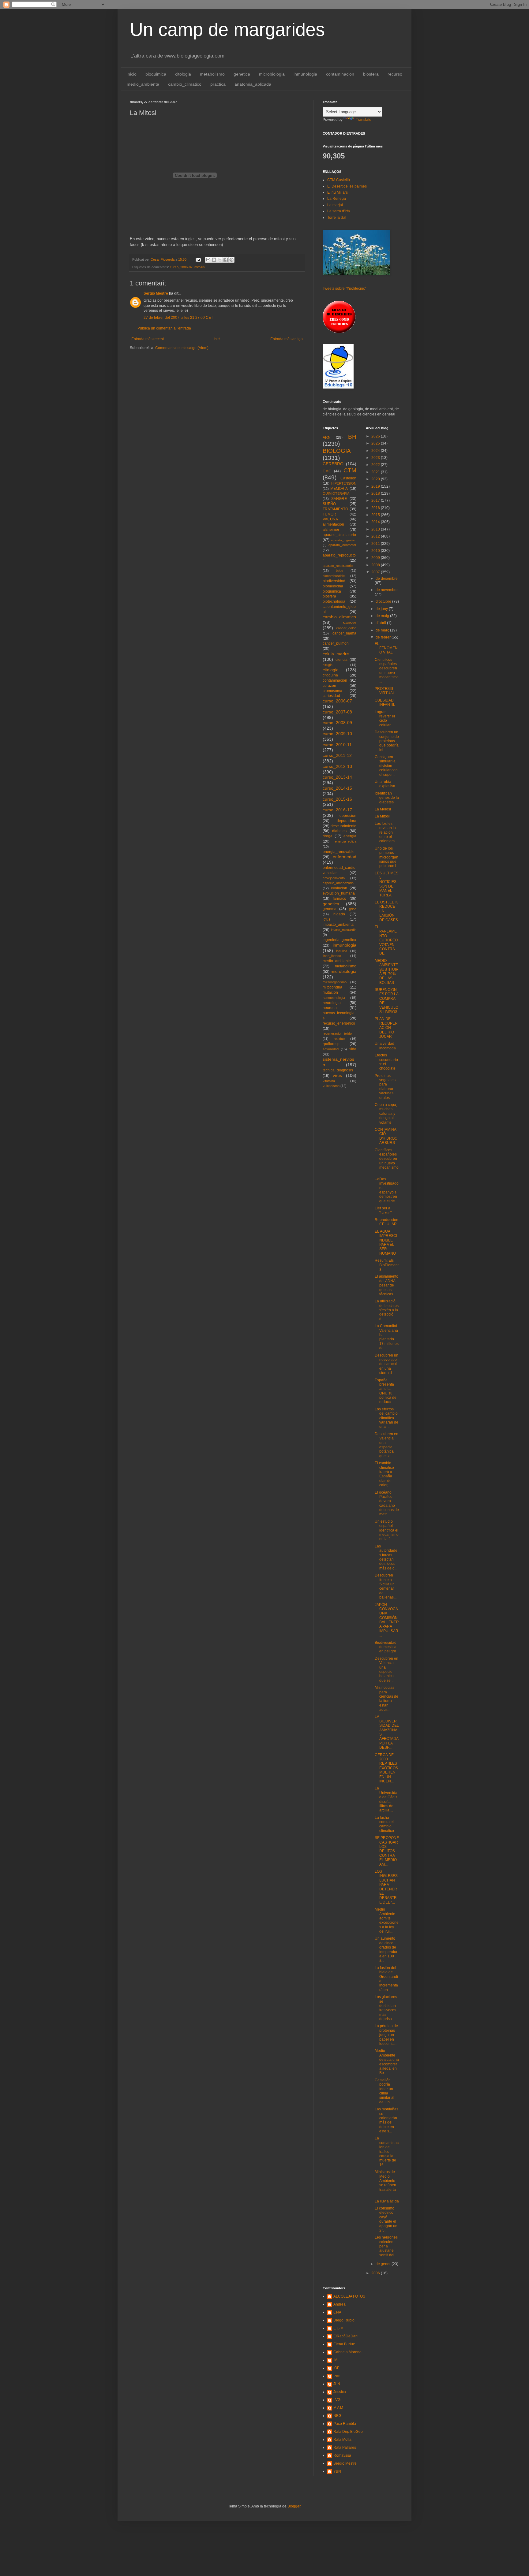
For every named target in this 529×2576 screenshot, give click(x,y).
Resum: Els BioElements (387, 1265)
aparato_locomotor (342, 545)
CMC (327, 471)
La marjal (335, 205)
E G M (338, 2328)
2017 (376, 501)
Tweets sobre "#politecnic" (344, 288)
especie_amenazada (338, 883)
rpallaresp (331, 1044)
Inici (217, 339)
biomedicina (333, 586)
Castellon (348, 478)
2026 (376, 436)
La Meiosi (383, 809)
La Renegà (337, 199)
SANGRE (339, 499)
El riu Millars (338, 192)
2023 (376, 458)
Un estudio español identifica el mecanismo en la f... (387, 1530)
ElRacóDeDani (346, 2336)
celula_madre (336, 654)
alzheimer (331, 530)
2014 (376, 522)
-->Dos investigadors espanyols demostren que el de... (387, 1190)
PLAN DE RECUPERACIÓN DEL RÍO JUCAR (386, 1028)
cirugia (328, 665)
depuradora (347, 821)
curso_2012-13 (337, 766)
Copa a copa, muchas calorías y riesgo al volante (386, 1114)
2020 (376, 479)
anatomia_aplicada (253, 84)
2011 (376, 544)
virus (337, 1075)
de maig (383, 616)
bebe (340, 571)
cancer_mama (344, 633)
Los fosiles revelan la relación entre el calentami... (386, 832)
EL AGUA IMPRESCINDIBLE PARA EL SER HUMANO (386, 1242)
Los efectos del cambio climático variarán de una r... (386, 1418)
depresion (348, 816)
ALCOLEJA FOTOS (349, 2296)
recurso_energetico (339, 1023)
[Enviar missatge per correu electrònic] (198, 259)
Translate (364, 120)
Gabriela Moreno (347, 2352)
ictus (326, 919)
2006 (376, 2273)
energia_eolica (346, 841)
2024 (376, 451)
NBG (337, 2416)
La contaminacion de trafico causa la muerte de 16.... (387, 2151)
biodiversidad (334, 581)
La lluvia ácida (387, 2201)
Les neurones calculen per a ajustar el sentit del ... (386, 2246)
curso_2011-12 (337, 755)
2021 (376, 472)
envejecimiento (334, 878)
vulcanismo (331, 1086)
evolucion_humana (339, 893)
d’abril (381, 623)
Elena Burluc (344, 2344)
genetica (242, 74)
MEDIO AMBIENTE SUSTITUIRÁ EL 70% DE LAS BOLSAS (387, 972)
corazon (329, 686)
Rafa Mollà (342, 2440)
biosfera (371, 74)
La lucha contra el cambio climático (384, 1824)
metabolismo (212, 74)
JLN (337, 2384)
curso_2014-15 (337, 788)
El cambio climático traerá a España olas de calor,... (384, 1474)
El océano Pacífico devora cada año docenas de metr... (387, 1503)
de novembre (387, 590)
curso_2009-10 (337, 734)
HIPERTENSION (344, 483)
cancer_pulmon (336, 643)
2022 (376, 465)
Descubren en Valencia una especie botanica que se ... (386, 1670)
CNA (337, 2312)
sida (353, 1049)
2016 (376, 508)
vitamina (329, 1081)
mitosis (200, 267)
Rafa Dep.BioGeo (348, 2432)
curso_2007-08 (337, 712)
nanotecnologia (334, 998)
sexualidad (331, 1049)
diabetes (339, 831)
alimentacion (333, 524)
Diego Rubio (344, 2320)
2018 (376, 493)
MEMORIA (339, 489)
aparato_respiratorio (338, 566)
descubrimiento (343, 826)
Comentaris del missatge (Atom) (182, 348)
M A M (338, 2408)
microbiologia (272, 74)
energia (350, 836)
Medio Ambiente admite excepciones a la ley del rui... (387, 1920)
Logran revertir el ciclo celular (385, 718)
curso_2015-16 (337, 799)
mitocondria (332, 987)
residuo (339, 1039)
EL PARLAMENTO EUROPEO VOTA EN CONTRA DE (386, 940)
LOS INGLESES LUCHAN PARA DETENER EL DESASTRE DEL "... (386, 1887)
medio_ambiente (143, 84)
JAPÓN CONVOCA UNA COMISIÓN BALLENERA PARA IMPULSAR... (387, 1620)
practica (218, 84)
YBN (337, 2471)
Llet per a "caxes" (383, 1210)
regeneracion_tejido (337, 1033)
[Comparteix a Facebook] (226, 260)
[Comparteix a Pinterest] (231, 260)
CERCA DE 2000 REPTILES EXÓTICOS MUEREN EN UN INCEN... (386, 1768)
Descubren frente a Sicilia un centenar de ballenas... (386, 1586)
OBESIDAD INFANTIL (385, 702)
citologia (183, 74)
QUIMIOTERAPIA (336, 493)
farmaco (340, 899)
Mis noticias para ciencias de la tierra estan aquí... (386, 1699)
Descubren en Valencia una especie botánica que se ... (386, 1445)
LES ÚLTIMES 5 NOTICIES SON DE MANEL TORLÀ (386, 884)
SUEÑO (329, 504)
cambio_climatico (185, 84)
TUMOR (329, 514)
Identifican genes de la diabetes (387, 798)
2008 (376, 565)
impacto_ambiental (339, 925)
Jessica (340, 2392)
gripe (353, 909)
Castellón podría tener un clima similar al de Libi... (385, 2091)
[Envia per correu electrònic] (208, 260)
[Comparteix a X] (220, 260)
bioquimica (156, 74)
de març (383, 630)
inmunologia (305, 74)
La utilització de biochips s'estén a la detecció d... (387, 1310)
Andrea (340, 2304)
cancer (350, 622)
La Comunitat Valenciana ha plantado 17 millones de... (387, 1337)
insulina (342, 951)
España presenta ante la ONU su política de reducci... (386, 1391)
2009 (376, 558)
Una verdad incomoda (385, 1046)
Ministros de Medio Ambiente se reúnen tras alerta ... (385, 2183)
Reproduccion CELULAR (386, 1222)
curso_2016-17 (337, 810)
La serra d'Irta (339, 211)
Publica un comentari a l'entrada (164, 328)
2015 (376, 515)
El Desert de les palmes (347, 186)
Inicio (131, 74)
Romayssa (342, 2455)
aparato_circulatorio (339, 535)
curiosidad (331, 696)
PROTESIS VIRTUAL (385, 691)
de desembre (387, 579)
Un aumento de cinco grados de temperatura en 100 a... (386, 1949)
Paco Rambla (345, 2424)
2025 (376, 443)
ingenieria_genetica (339, 940)
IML (336, 2360)
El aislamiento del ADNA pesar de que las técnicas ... (386, 1285)
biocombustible (334, 576)
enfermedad (345, 857)
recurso (395, 74)
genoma (330, 909)
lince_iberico (332, 956)
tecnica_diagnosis (338, 1070)
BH (352, 437)
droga (328, 836)
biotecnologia (334, 601)
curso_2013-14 (337, 777)
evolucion (339, 888)
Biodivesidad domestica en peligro (386, 1647)
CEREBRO (333, 464)
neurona (330, 1008)
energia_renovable (339, 852)
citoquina (330, 675)
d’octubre (384, 601)
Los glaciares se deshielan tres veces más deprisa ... (386, 2008)
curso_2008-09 (337, 723)
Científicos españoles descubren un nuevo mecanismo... (387, 671)
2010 (376, 551)
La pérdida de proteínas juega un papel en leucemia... (386, 2035)
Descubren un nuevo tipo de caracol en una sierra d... (386, 1364)
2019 (376, 486)
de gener (384, 2264)
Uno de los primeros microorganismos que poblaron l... (387, 857)
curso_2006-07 (181, 267)
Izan (337, 2376)
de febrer (384, 637)
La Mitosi (382, 816)
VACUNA (330, 519)
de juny (382, 609)
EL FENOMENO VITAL (386, 648)
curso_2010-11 (337, 745)
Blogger (294, 2506)
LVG (337, 2400)
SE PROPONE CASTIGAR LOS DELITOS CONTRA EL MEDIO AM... (387, 1851)
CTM (350, 470)
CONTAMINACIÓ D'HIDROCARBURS (386, 1136)
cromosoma (332, 691)
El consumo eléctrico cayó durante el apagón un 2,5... (386, 2219)
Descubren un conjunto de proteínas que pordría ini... (387, 741)
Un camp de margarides (227, 30)
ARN (327, 437)
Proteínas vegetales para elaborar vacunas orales (385, 1087)
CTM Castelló (339, 180)
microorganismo (335, 982)
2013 (376, 529)
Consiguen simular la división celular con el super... (386, 766)
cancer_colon (346, 628)
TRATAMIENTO (335, 509)
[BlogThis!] (214, 260)
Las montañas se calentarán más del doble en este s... (386, 2120)
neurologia (332, 1003)
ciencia (341, 660)
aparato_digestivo (344, 540)
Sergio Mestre (156, 293)
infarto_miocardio (344, 930)
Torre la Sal (337, 218)
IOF (336, 2368)
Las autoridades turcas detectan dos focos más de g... (386, 1557)
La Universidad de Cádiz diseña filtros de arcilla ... (386, 1799)
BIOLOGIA (337, 451)
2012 (376, 536)
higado (339, 914)
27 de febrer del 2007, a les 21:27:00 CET (178, 318)
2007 (376, 572)
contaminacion (340, 74)
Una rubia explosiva (385, 784)
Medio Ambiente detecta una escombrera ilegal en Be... (387, 2062)
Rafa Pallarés (345, 2448)
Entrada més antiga (287, 339)
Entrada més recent (148, 339)
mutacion (330, 992)
